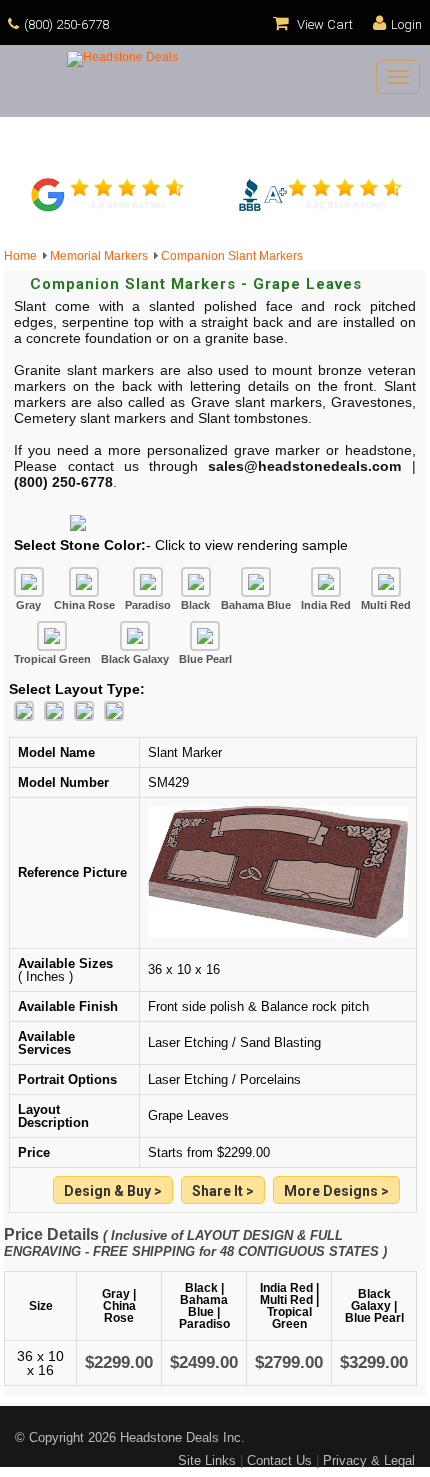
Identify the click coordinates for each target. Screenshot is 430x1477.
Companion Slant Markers (232, 256)
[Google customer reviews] (110, 209)
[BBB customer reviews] (320, 209)
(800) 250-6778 (66, 24)
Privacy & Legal (369, 1460)
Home (23, 256)
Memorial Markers (102, 256)
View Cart (323, 24)
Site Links (207, 1460)
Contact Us (279, 1460)
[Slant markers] (336, 1191)
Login (406, 24)
